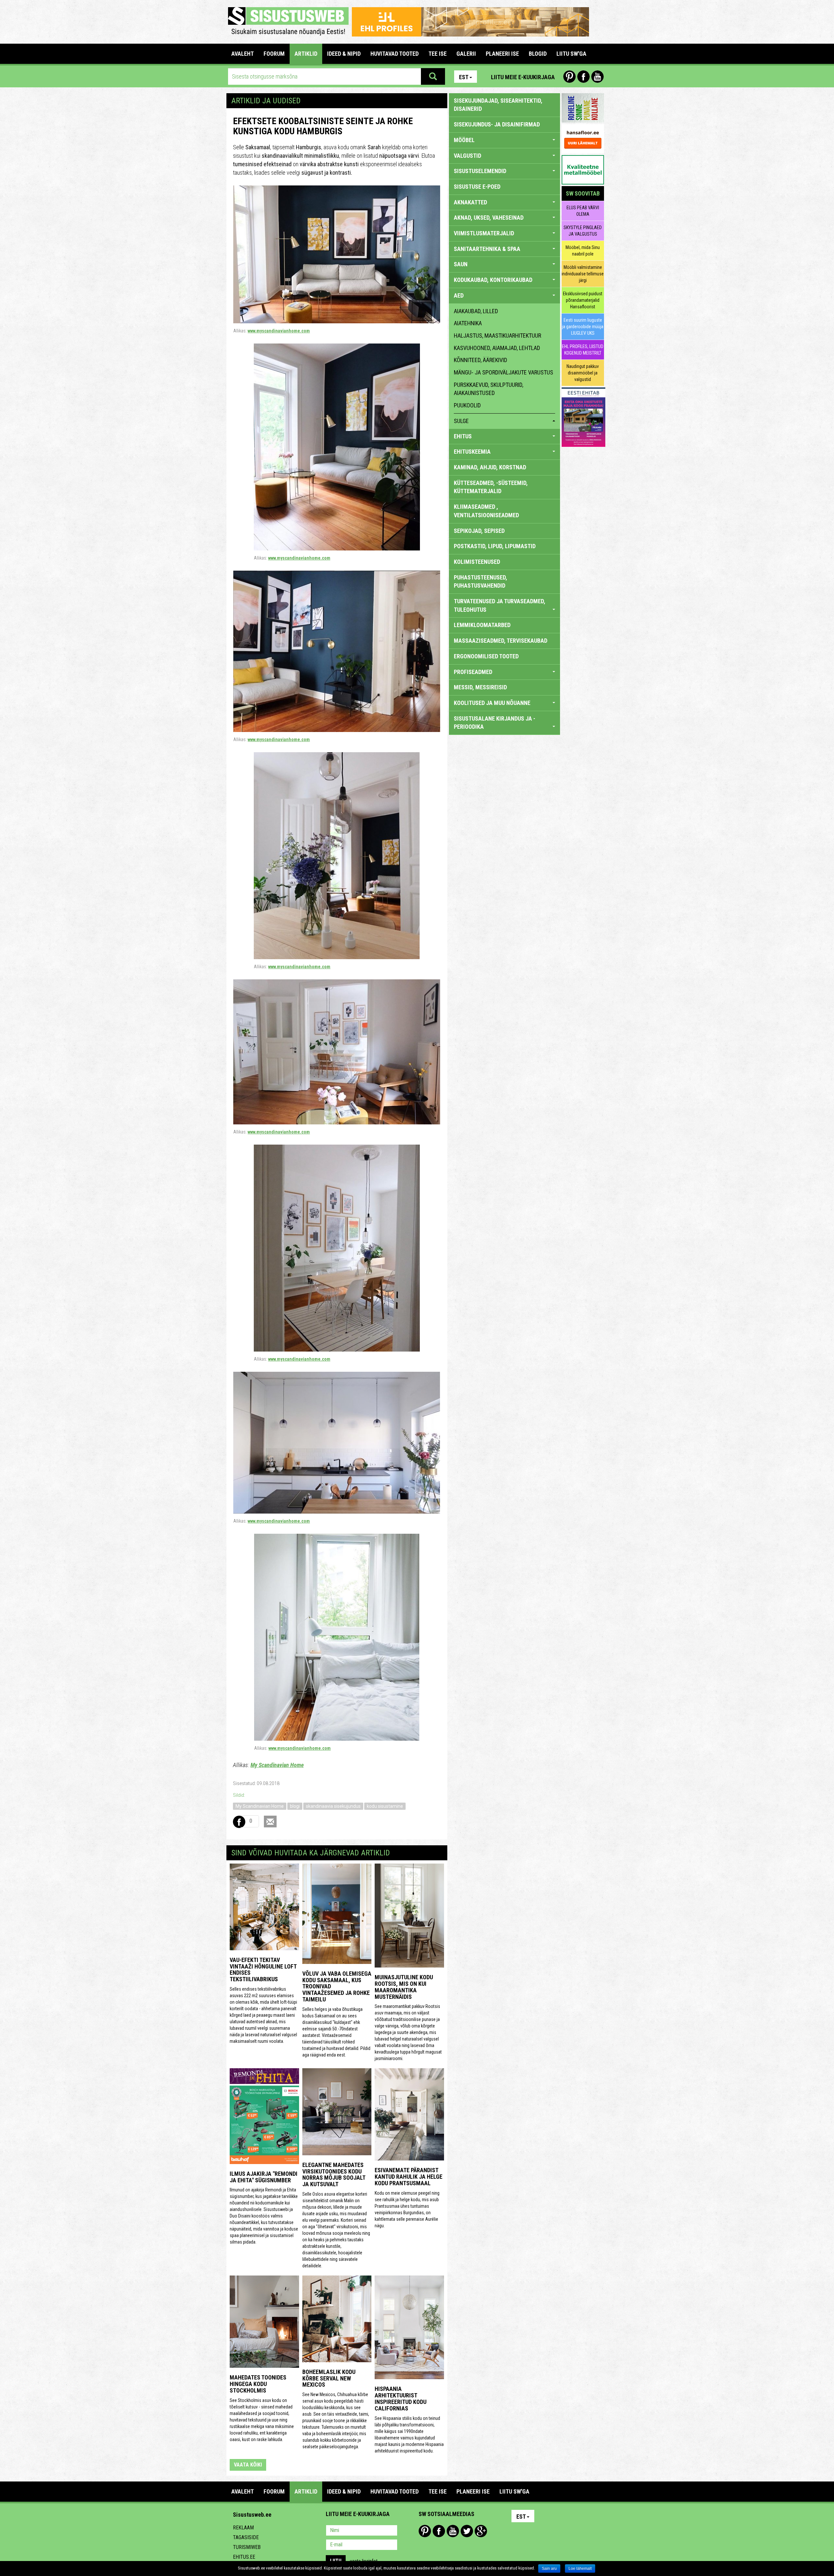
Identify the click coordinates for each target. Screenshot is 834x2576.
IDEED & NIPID (344, 54)
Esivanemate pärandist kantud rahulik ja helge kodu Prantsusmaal (409, 2177)
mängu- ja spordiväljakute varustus (503, 372)
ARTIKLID (306, 54)
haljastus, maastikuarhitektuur (497, 336)
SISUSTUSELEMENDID (480, 171)
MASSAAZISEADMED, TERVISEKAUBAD (501, 641)
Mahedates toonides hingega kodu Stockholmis (258, 2384)
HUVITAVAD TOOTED (395, 54)
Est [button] (464, 77)
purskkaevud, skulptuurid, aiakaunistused (489, 389)
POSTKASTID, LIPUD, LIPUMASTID (495, 546)
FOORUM (274, 54)
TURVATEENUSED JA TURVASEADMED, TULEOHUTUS (500, 605)
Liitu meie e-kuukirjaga (523, 77)
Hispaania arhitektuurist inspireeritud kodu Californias (401, 2398)
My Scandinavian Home (277, 1765)
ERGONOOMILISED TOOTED (486, 656)
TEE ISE (438, 54)
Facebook (583, 77)
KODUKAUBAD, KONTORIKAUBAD (493, 280)
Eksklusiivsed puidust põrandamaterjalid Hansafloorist (583, 300)
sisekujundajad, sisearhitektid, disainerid (498, 105)
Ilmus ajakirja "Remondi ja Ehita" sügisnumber (264, 2177)
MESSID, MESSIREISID (480, 687)
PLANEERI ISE (502, 54)
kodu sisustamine (385, 1806)
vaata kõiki (248, 2465)
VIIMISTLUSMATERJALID (484, 233)
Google (481, 2531)
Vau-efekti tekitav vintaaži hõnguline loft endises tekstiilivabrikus (263, 1969)
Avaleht (243, 54)
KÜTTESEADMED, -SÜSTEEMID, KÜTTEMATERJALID (491, 487)
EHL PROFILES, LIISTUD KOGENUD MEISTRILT (583, 350)
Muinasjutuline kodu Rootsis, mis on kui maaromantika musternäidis (404, 1987)
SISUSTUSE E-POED (477, 187)
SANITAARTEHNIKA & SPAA (487, 249)
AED (459, 295)
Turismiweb (247, 2547)
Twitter (467, 2531)
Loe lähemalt (580, 2569)
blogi (295, 1806)
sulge (461, 421)
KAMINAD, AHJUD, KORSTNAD (490, 467)
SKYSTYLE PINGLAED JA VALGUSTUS (583, 231)
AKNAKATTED (470, 202)
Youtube (597, 77)
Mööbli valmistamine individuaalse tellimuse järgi (583, 274)
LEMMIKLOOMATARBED (482, 625)
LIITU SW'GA (571, 54)
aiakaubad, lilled (476, 311)
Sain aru (549, 2569)
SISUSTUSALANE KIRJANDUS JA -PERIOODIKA (495, 723)
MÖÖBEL (464, 140)
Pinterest (569, 77)
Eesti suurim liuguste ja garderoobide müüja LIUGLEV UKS (583, 327)
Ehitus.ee (244, 2557)
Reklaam (243, 2528)
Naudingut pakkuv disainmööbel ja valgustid (583, 373)
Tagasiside (246, 2537)
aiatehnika (468, 323)
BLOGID (538, 54)
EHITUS (463, 436)
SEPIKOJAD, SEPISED (479, 531)
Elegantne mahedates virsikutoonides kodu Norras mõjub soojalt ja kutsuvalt (334, 2174)
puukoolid (467, 405)
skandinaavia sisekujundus (333, 1806)
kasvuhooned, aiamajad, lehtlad (497, 348)
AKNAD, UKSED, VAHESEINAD (489, 218)
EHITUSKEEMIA (472, 452)
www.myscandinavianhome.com (279, 331)
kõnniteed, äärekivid (481, 360)
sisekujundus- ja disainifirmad (497, 124)
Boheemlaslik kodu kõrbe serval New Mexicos (329, 2378)
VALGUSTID (467, 156)
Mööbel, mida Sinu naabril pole (583, 251)
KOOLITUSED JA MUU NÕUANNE (492, 703)
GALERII (466, 54)
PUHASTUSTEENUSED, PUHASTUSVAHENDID (481, 582)
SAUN (461, 264)
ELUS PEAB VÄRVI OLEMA (583, 211)
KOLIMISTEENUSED (477, 562)
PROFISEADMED (473, 672)
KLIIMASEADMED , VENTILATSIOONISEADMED (486, 511)
